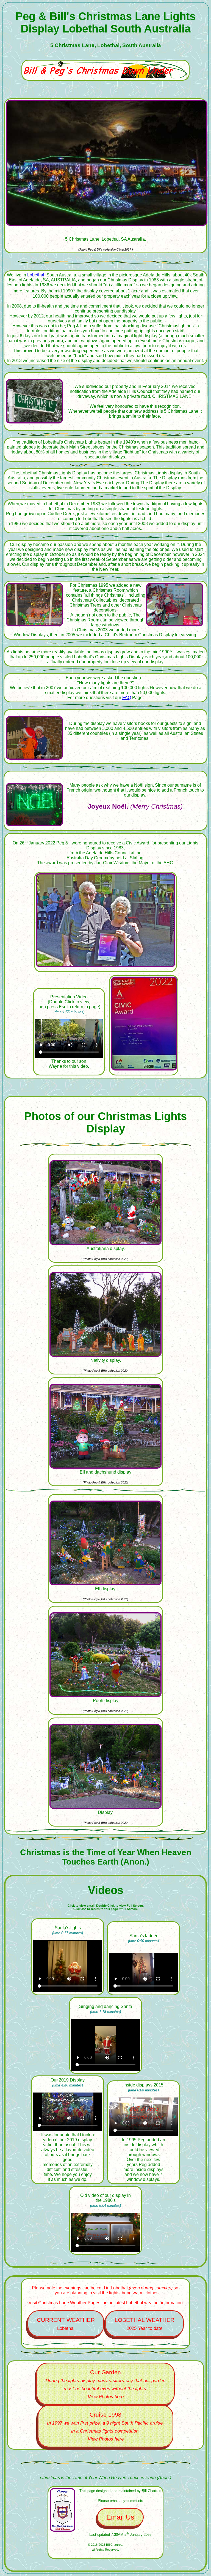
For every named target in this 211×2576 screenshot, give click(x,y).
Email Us (120, 2517)
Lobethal (36, 275)
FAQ (127, 698)
